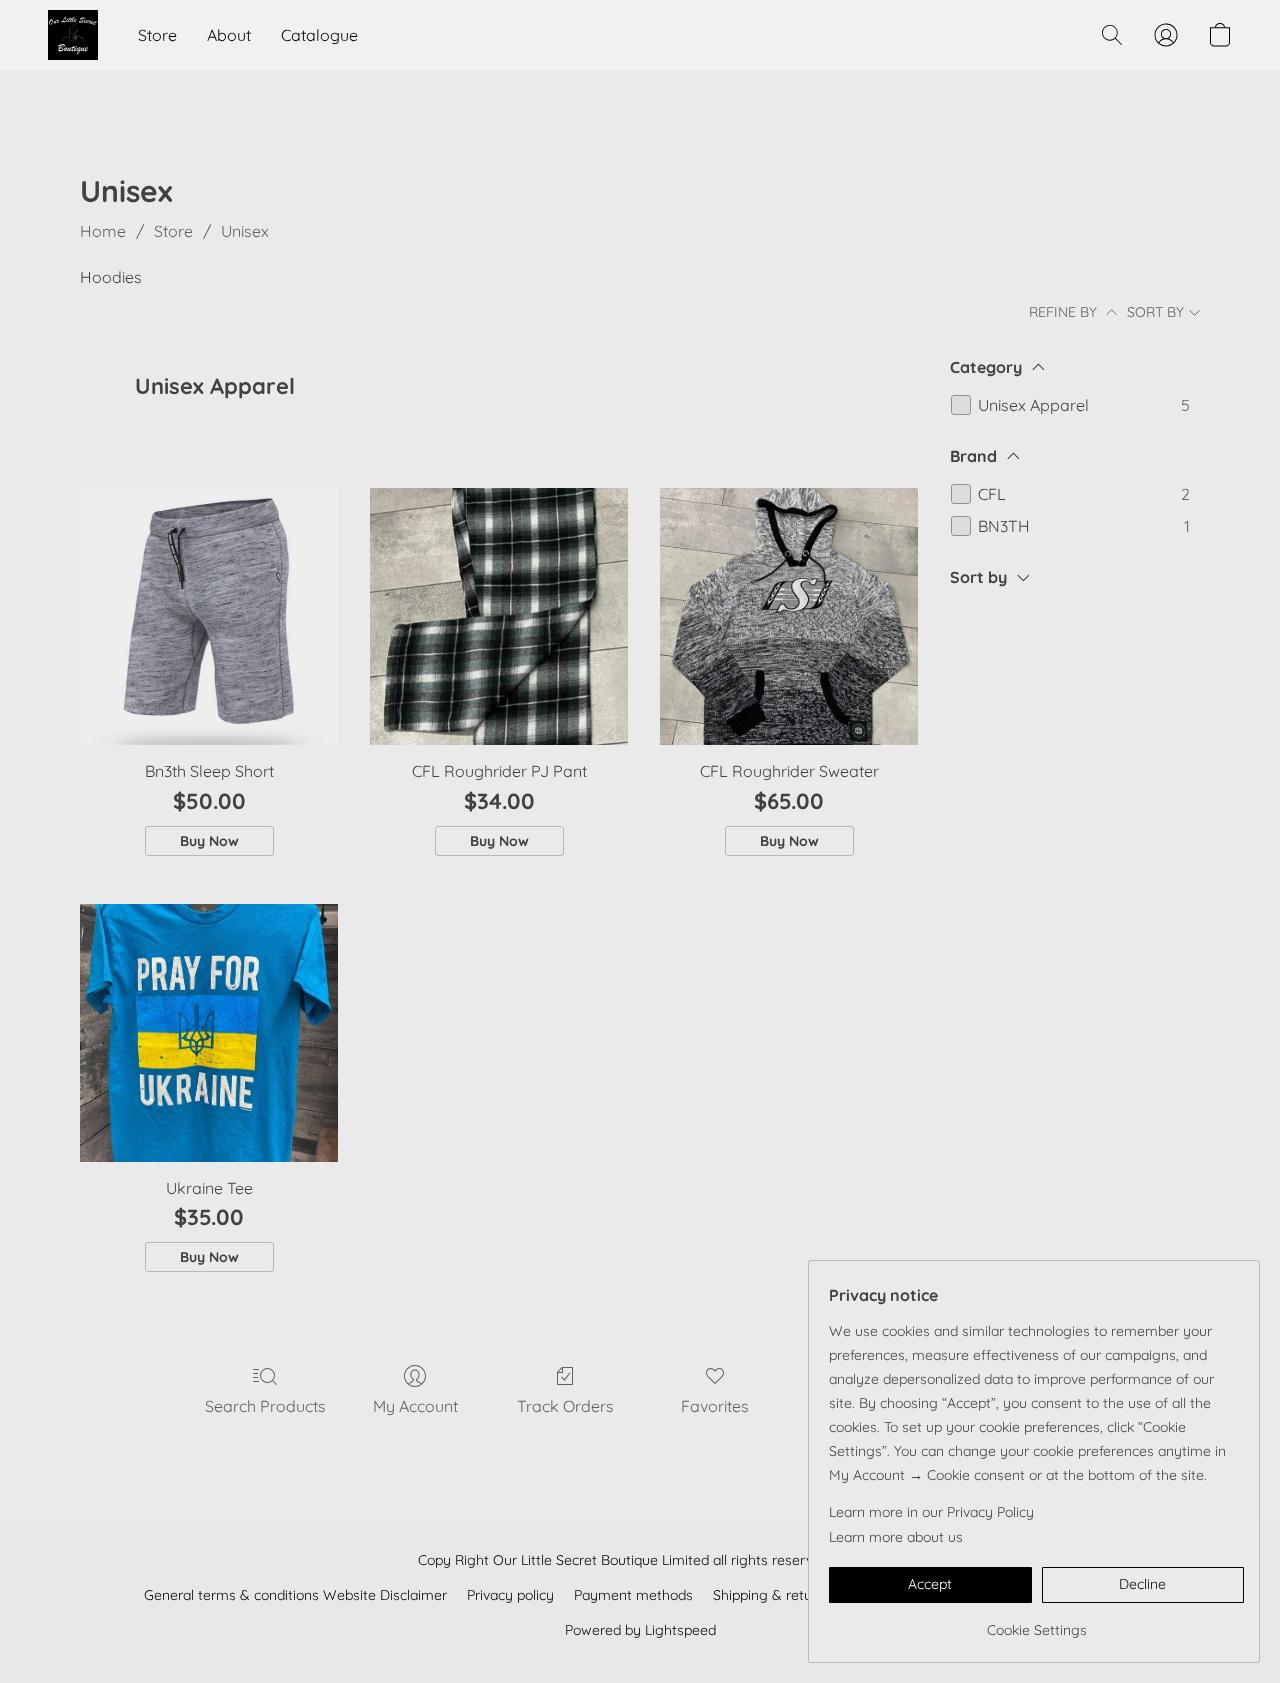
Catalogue (319, 35)
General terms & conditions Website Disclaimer (295, 1595)
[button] (73, 35)
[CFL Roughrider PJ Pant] (499, 617)
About (229, 35)
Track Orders (565, 1406)
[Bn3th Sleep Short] (209, 617)
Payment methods (633, 1595)
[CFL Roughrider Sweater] (789, 617)
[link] (1036, 1622)
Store (157, 35)
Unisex (245, 231)
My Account (415, 1406)
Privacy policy (510, 1595)
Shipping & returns (772, 1595)
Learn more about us (896, 1537)
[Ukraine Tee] (209, 1033)
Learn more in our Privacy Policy (931, 1512)
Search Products (265, 1406)
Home (103, 231)
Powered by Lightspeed (640, 1630)
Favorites (715, 1406)
